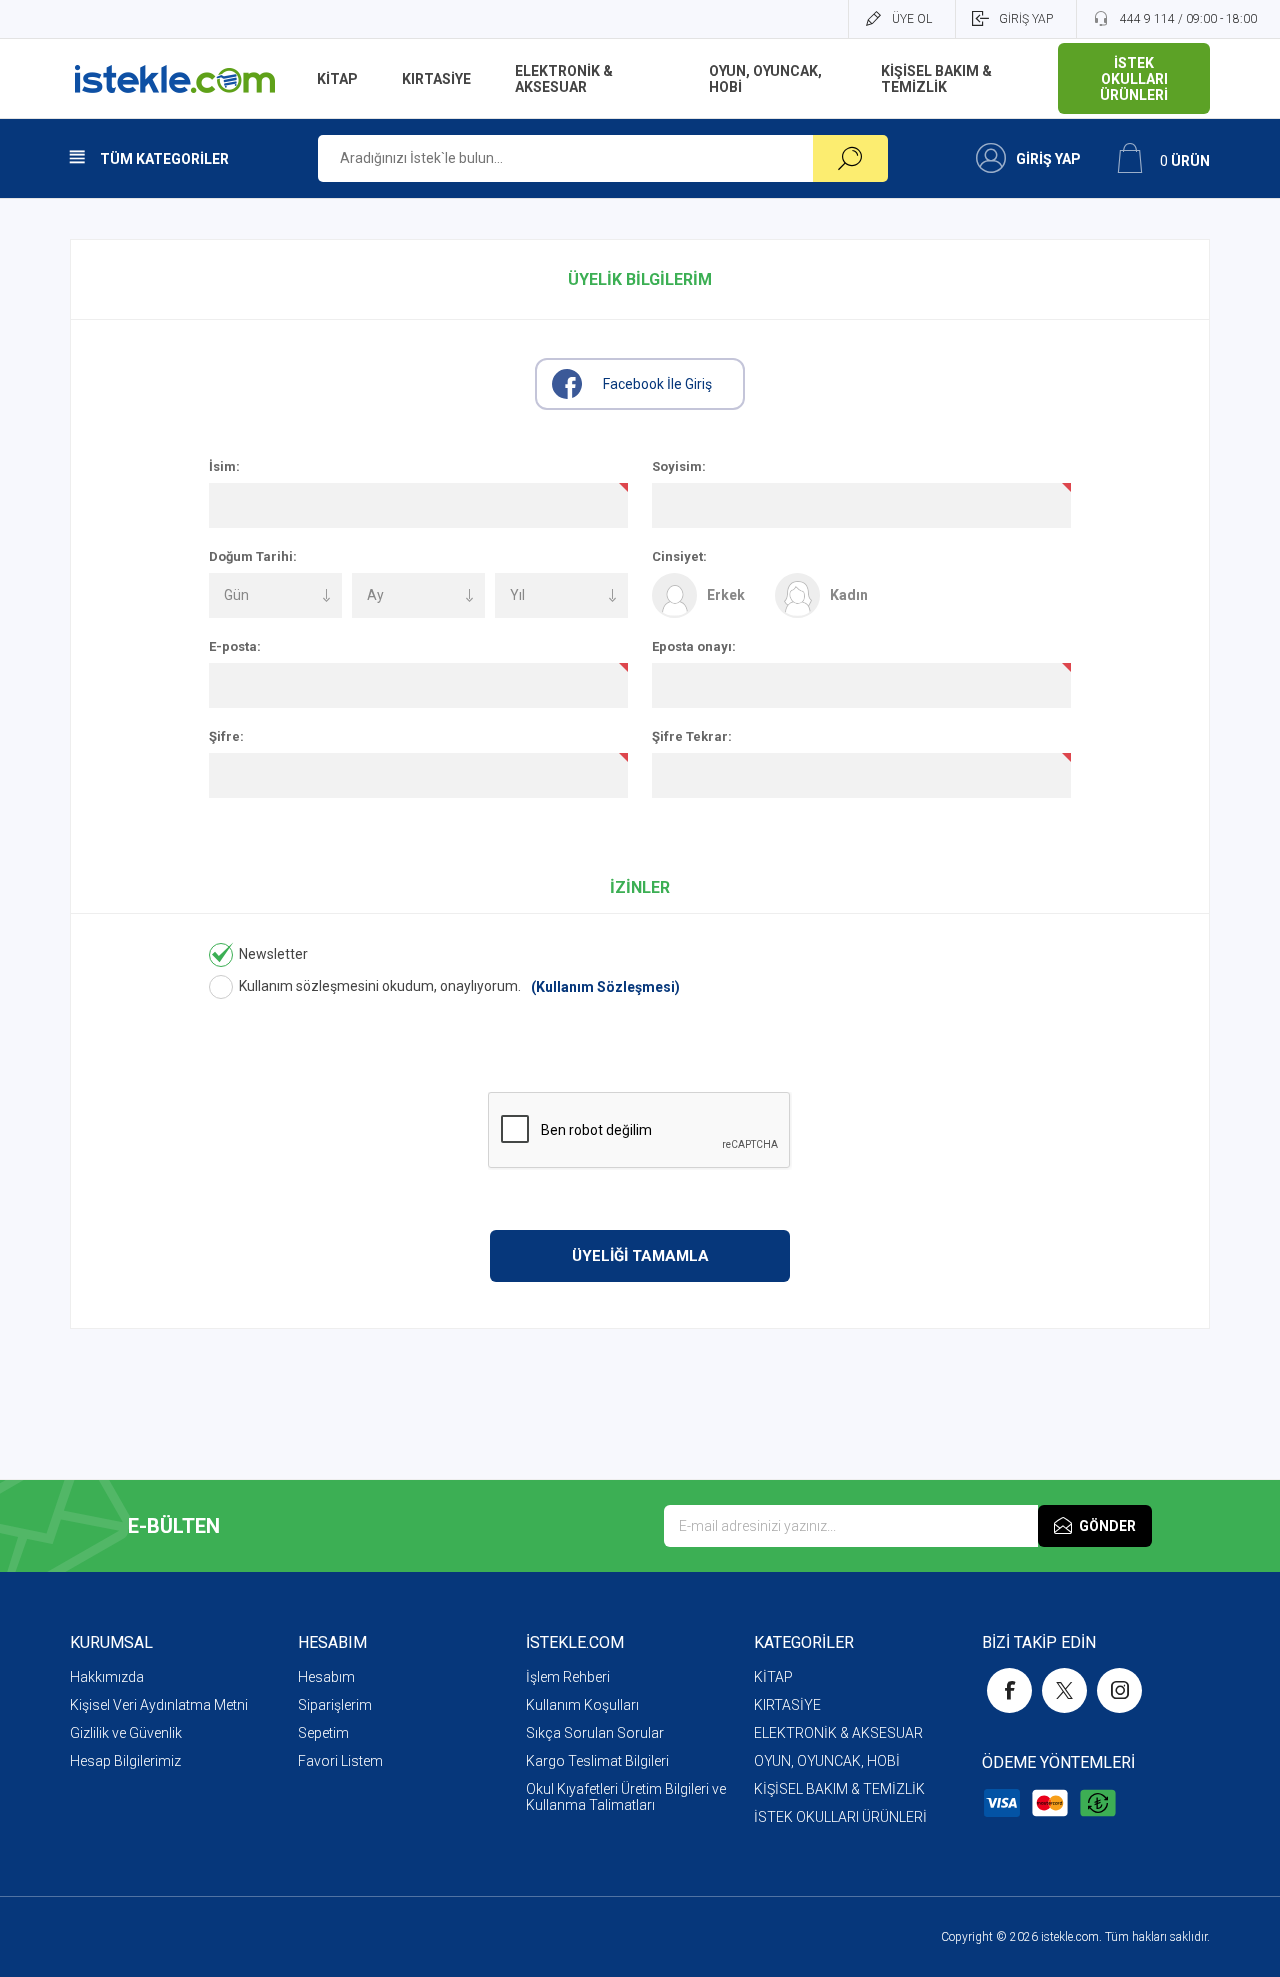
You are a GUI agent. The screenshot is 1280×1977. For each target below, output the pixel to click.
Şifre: (226, 736)
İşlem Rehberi (568, 1677)
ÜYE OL (912, 19)
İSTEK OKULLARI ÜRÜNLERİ (840, 1817)
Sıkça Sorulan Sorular (595, 1733)
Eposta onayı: (694, 646)
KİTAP (773, 1677)
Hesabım (326, 1677)
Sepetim (323, 1733)
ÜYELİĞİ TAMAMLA (640, 1256)
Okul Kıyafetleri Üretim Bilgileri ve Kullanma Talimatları (626, 1797)
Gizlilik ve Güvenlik (126, 1733)
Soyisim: (679, 466)
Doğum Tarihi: (253, 556)
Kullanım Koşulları (582, 1705)
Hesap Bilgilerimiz (125, 1761)
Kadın (849, 595)
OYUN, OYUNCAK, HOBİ (827, 1761)
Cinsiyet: (679, 556)
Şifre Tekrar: (692, 736)
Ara (850, 158)
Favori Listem (340, 1761)
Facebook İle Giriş (657, 384)
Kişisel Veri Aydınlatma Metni (159, 1705)
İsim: (224, 466)
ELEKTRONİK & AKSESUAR (838, 1733)
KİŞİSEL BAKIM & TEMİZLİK (839, 1789)
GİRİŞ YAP (1026, 19)
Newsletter (273, 954)
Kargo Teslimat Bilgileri (597, 1761)
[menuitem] (184, 1677)
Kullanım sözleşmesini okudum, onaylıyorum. (380, 986)
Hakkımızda (107, 1677)
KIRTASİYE (787, 1705)
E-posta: (235, 646)
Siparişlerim (335, 1705)
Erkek (726, 595)
